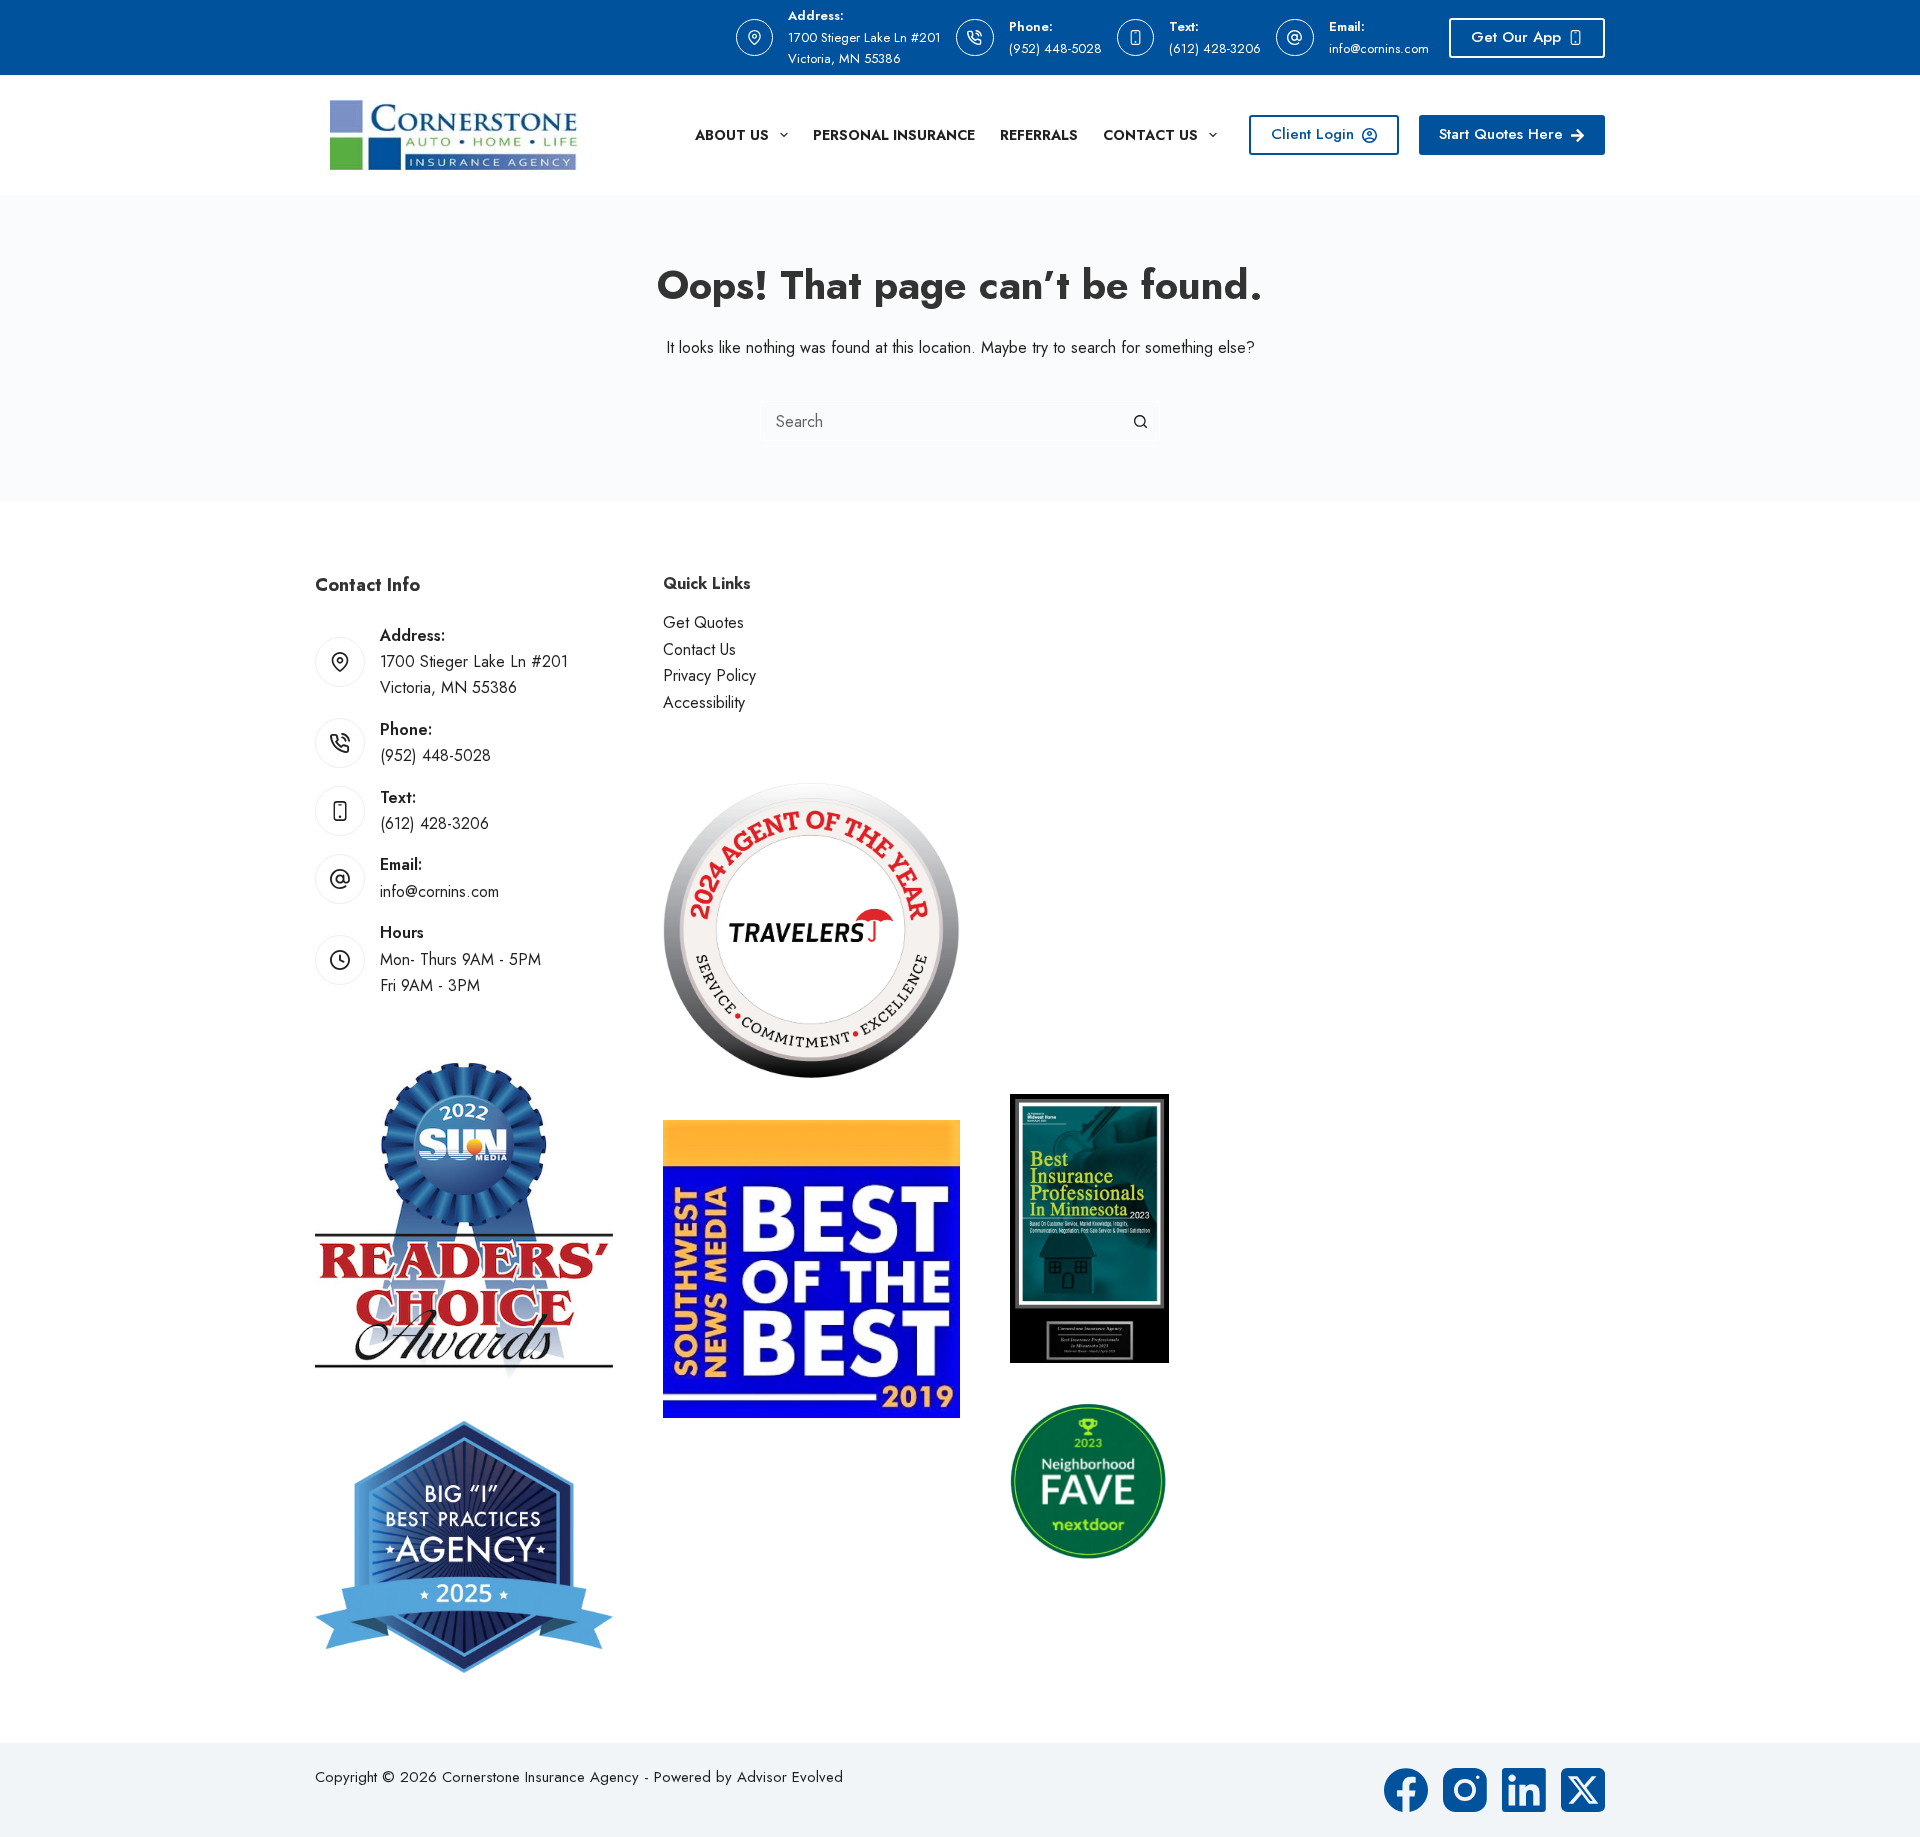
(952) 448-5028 (1055, 48)
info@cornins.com (1379, 48)
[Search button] (1140, 421)
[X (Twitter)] (1583, 1790)
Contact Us (1150, 135)
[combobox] (941, 421)
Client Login (1312, 134)
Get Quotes (703, 622)
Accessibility (704, 702)
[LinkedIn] (1524, 1790)
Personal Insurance (894, 135)
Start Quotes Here (1501, 134)
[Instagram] (1465, 1790)
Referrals (1039, 135)
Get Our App (1516, 37)
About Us (732, 135)
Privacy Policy (709, 675)
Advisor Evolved (790, 1777)
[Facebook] (1406, 1790)
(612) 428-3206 (1215, 48)
